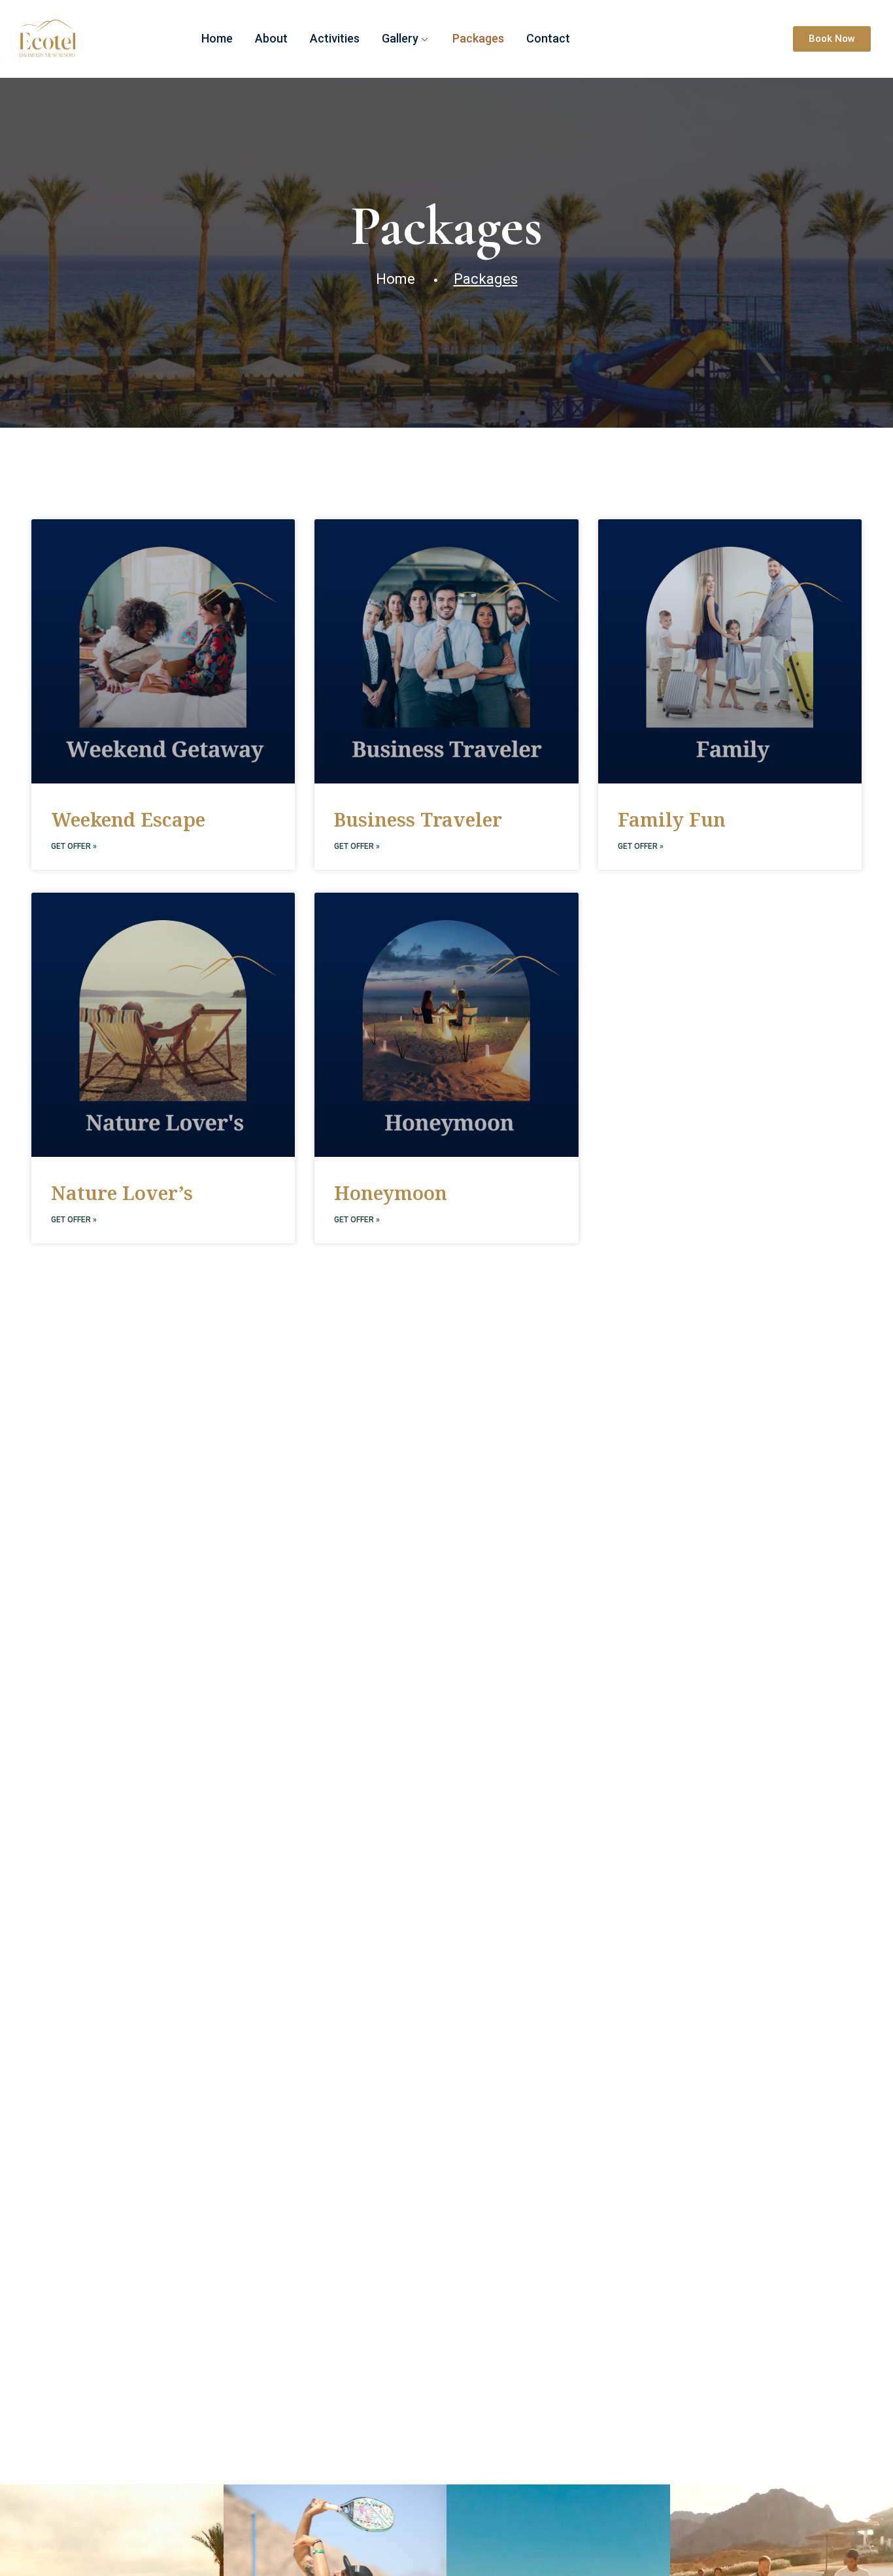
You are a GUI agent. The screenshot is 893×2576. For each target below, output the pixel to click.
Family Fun (672, 819)
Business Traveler (418, 819)
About (271, 38)
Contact (548, 38)
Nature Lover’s (122, 1193)
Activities (335, 38)
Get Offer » (74, 846)
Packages (478, 38)
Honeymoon (391, 1193)
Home (217, 38)
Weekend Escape (128, 819)
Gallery (400, 38)
